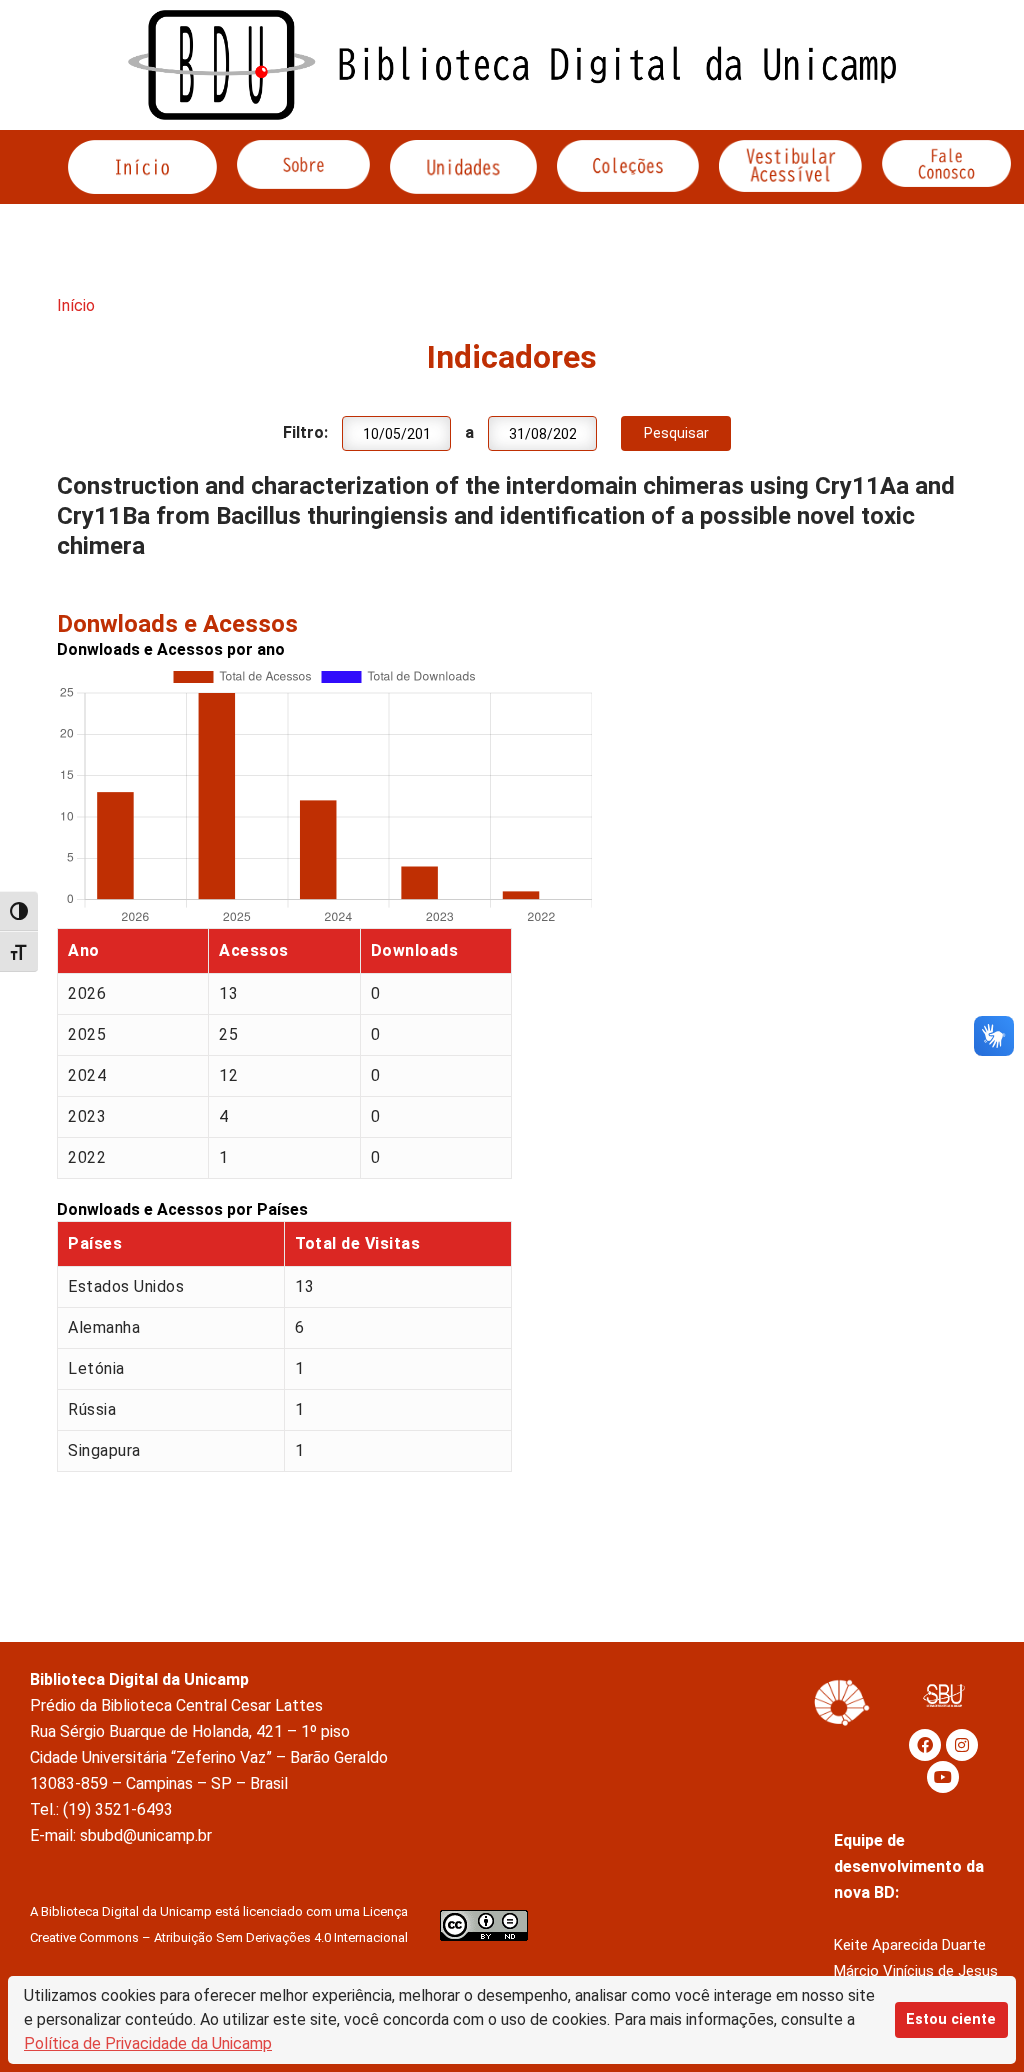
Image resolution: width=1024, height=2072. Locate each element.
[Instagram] (962, 1745)
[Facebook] (925, 1745)
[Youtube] (943, 1777)
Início (76, 305)
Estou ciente (951, 2019)
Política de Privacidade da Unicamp (148, 2043)
